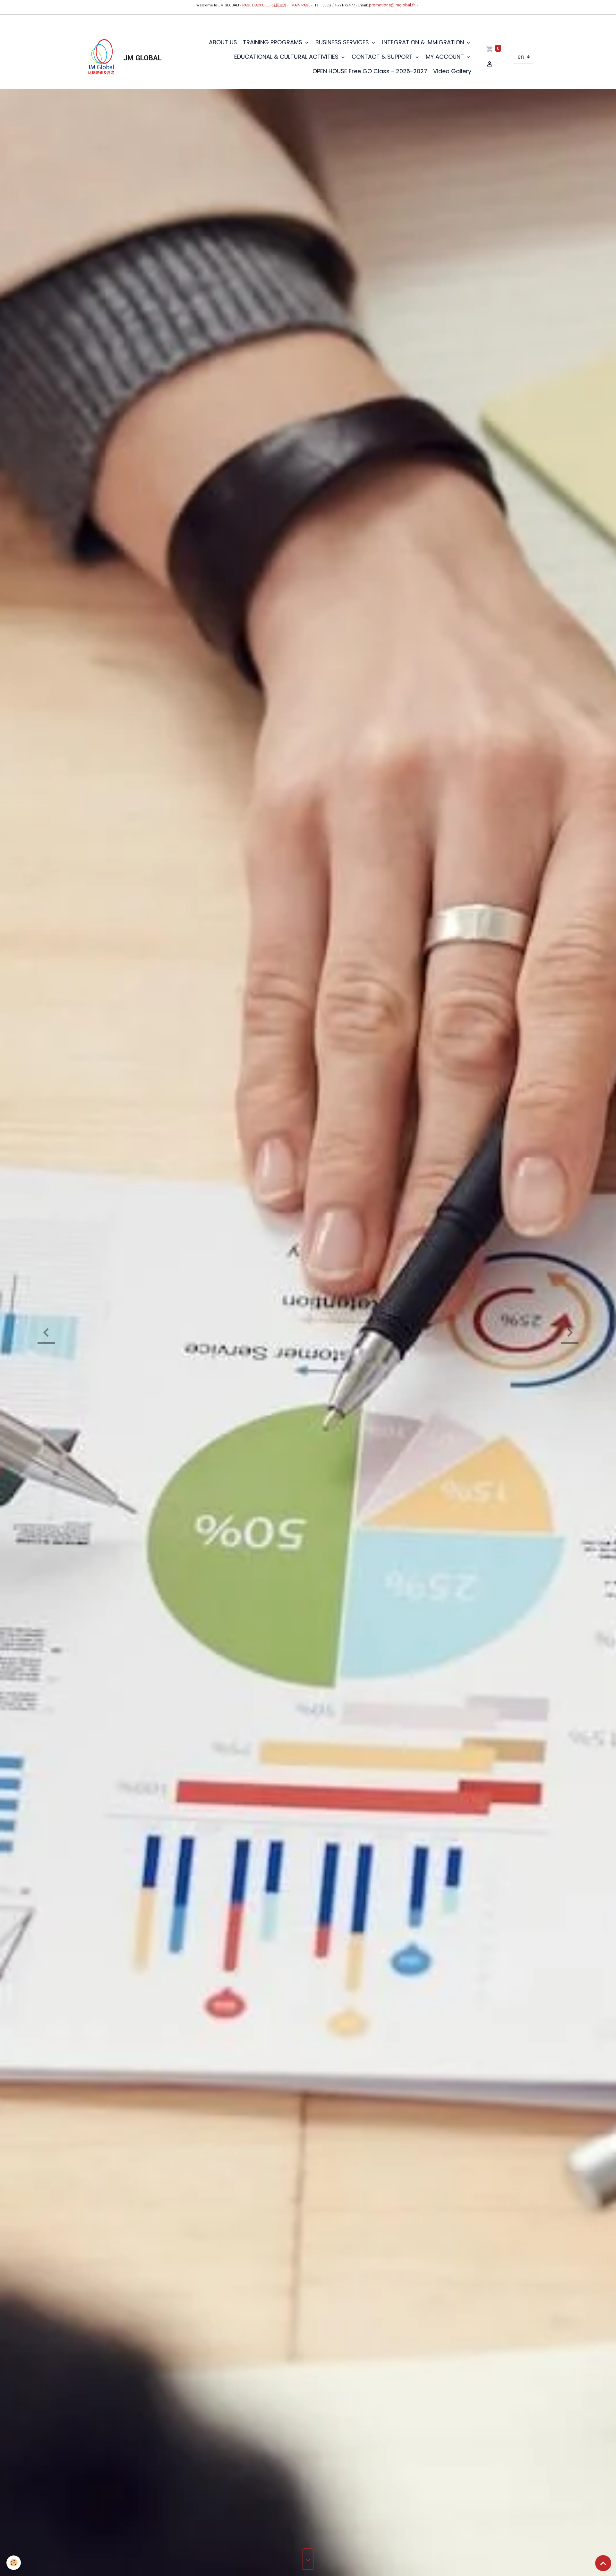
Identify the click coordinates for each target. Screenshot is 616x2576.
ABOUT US (223, 42)
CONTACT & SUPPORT (383, 57)
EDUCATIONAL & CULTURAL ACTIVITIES (287, 57)
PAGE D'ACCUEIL (256, 5)
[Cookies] (14, 2563)
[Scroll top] (603, 2563)
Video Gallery (452, 71)
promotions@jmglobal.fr (392, 5)
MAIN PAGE (301, 5)
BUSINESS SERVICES (343, 42)
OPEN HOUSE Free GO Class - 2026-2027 (370, 71)
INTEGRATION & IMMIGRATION (424, 42)
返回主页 (279, 5)
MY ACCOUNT (446, 57)
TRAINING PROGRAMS (273, 42)
